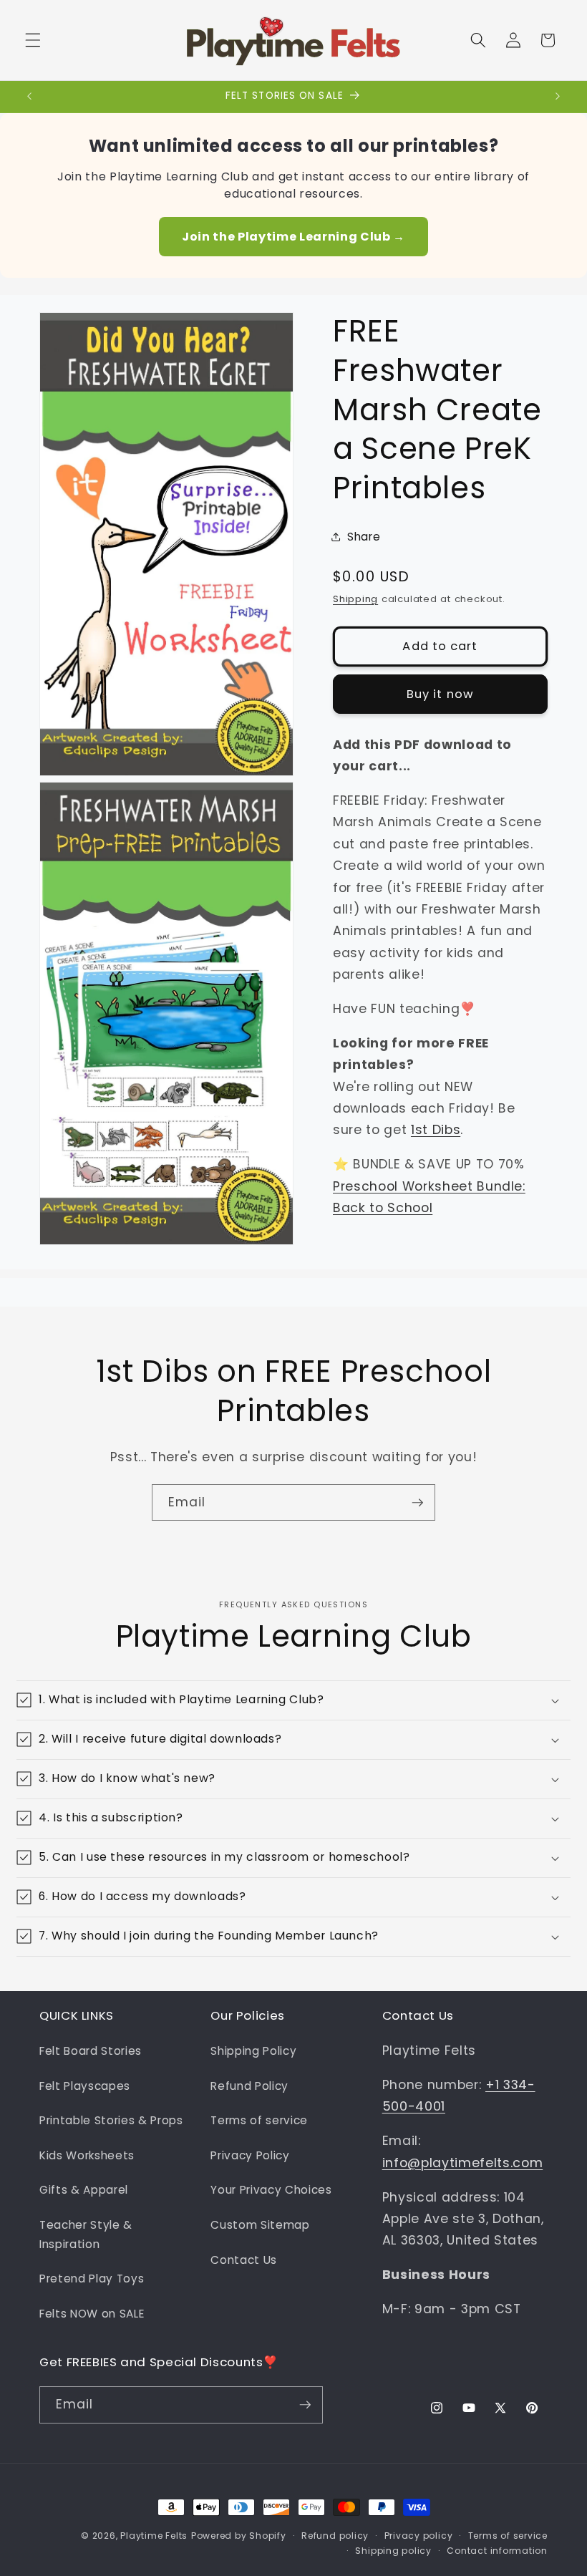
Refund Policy (249, 2086)
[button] (33, 40)
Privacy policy (419, 2536)
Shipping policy (393, 2551)
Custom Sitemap (260, 2225)
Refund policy (335, 2536)
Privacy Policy (250, 2155)
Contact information (497, 2551)
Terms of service (259, 2120)
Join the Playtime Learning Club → (293, 237)
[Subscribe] (417, 1503)
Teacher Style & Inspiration (86, 2234)
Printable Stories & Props (111, 2120)
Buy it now (440, 694)
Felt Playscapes (85, 2086)
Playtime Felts (154, 2536)
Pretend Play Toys (92, 2279)
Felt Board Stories (91, 2051)
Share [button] (364, 537)
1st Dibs (436, 1130)
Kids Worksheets (87, 2155)
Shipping (355, 599)
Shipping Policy (253, 2051)
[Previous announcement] (29, 97)
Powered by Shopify (239, 2536)
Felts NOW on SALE (92, 2314)
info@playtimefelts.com (463, 2163)
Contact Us (244, 2260)
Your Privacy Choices (271, 2190)
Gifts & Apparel (84, 2190)
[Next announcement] (558, 97)
